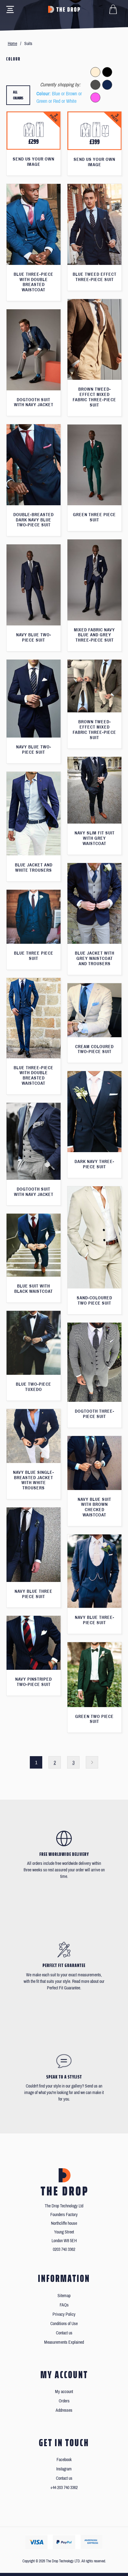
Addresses (64, 2410)
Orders (64, 2401)
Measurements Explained (64, 2342)
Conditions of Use (64, 2324)
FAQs (64, 2305)
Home (12, 44)
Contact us (64, 2333)
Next (92, 1762)
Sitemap (64, 2296)
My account (64, 2392)
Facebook (64, 2460)
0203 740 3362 (64, 2249)
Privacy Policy (64, 2314)
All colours (18, 95)
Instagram (64, 2469)
